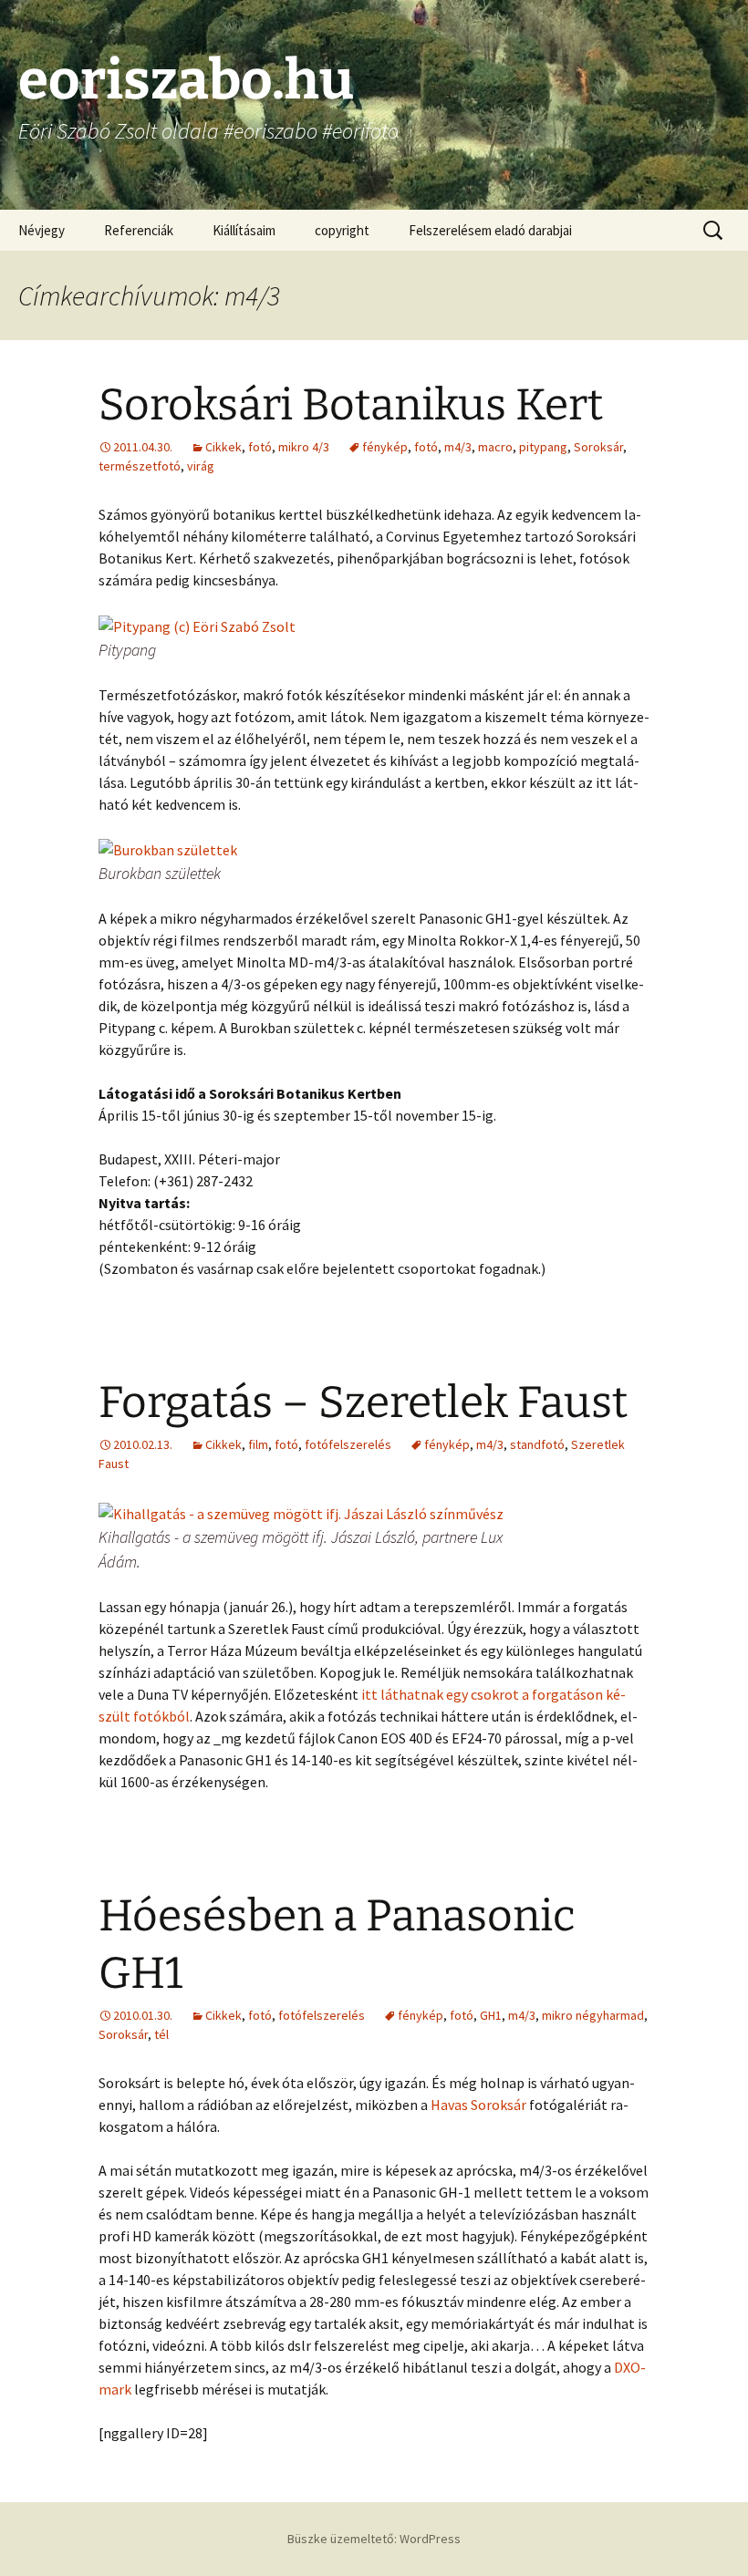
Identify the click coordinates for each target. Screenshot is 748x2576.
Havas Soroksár (478, 2105)
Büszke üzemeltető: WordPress (374, 2539)
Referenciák (139, 230)
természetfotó (140, 466)
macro (495, 447)
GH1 (491, 2015)
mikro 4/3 (304, 447)
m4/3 (458, 447)
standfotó (537, 1444)
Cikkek (223, 447)
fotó (260, 447)
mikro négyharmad (593, 2015)
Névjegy (42, 230)
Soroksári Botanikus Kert (351, 405)
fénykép (385, 447)
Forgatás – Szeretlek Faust (363, 1402)
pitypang (543, 447)
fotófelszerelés (348, 1444)
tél (161, 2034)
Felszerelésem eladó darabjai (490, 230)
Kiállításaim (244, 230)
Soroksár (598, 447)
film (258, 1444)
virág (201, 466)
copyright (342, 230)
